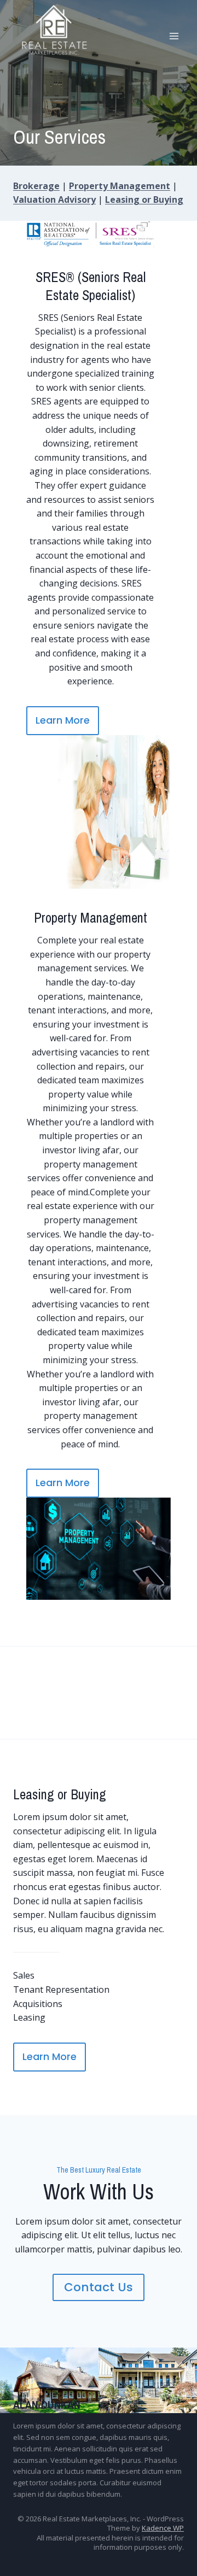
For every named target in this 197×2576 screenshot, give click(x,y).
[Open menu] (174, 36)
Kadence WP (163, 2528)
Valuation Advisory (54, 199)
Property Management (120, 186)
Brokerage (36, 186)
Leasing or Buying (144, 199)
